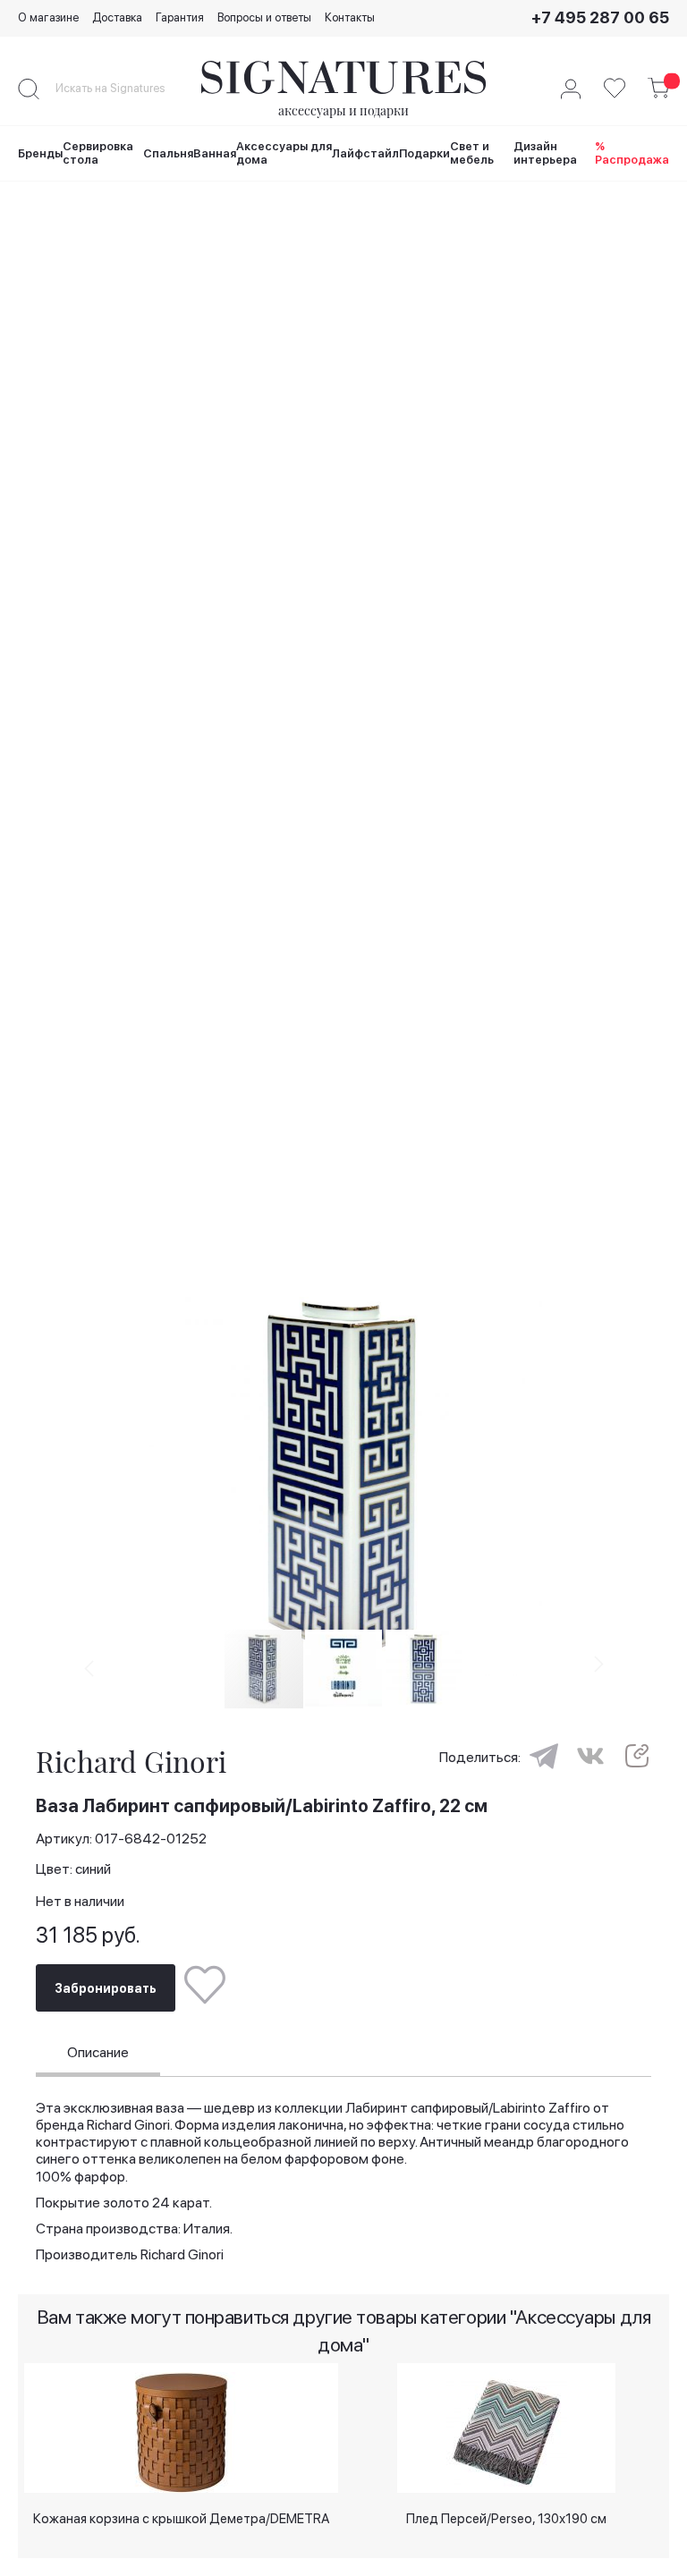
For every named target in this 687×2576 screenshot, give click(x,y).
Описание (98, 2052)
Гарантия (180, 17)
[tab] (98, 2055)
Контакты (350, 17)
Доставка (117, 17)
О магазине (48, 17)
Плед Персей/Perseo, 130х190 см (506, 2519)
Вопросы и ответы (264, 17)
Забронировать (106, 1988)
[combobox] (125, 89)
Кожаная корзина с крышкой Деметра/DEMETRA (181, 2519)
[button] (343, 1668)
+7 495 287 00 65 (600, 17)
